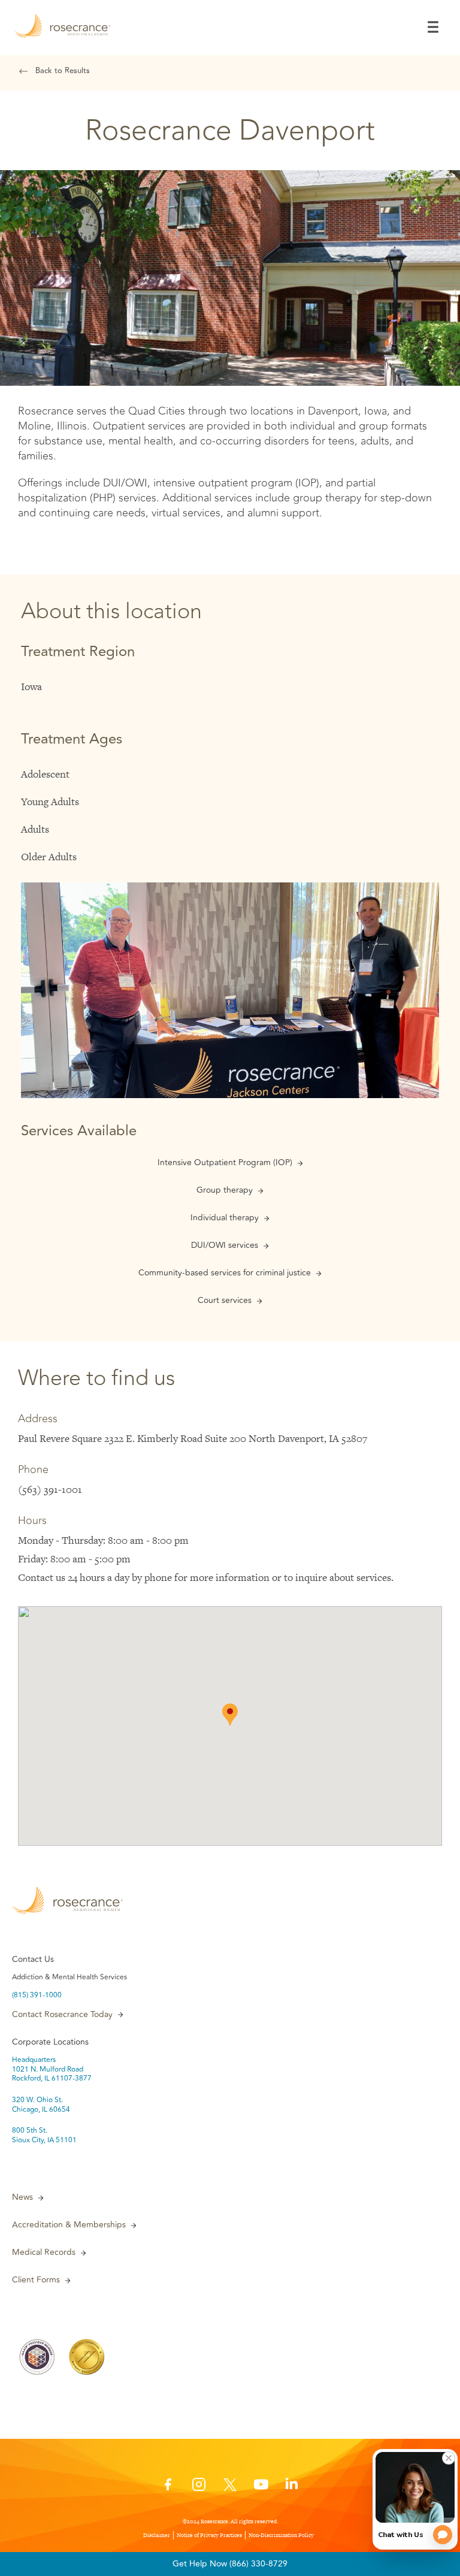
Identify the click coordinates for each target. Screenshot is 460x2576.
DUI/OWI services (225, 1245)
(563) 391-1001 (50, 1489)
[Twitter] (230, 2488)
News (22, 2197)
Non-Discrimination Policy (281, 2535)
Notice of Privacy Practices (209, 2535)
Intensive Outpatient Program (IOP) (225, 1163)
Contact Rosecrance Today (62, 2015)
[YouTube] (261, 2488)
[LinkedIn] (292, 2488)
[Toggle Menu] (433, 27)
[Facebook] (168, 2488)
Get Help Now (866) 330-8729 (230, 2564)
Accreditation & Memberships (69, 2225)
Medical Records (44, 2253)
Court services (225, 1301)
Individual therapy (225, 1218)
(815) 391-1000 (37, 1996)
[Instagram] (199, 2488)
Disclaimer (157, 2535)
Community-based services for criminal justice (225, 1273)
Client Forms (36, 2280)
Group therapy (225, 1190)
